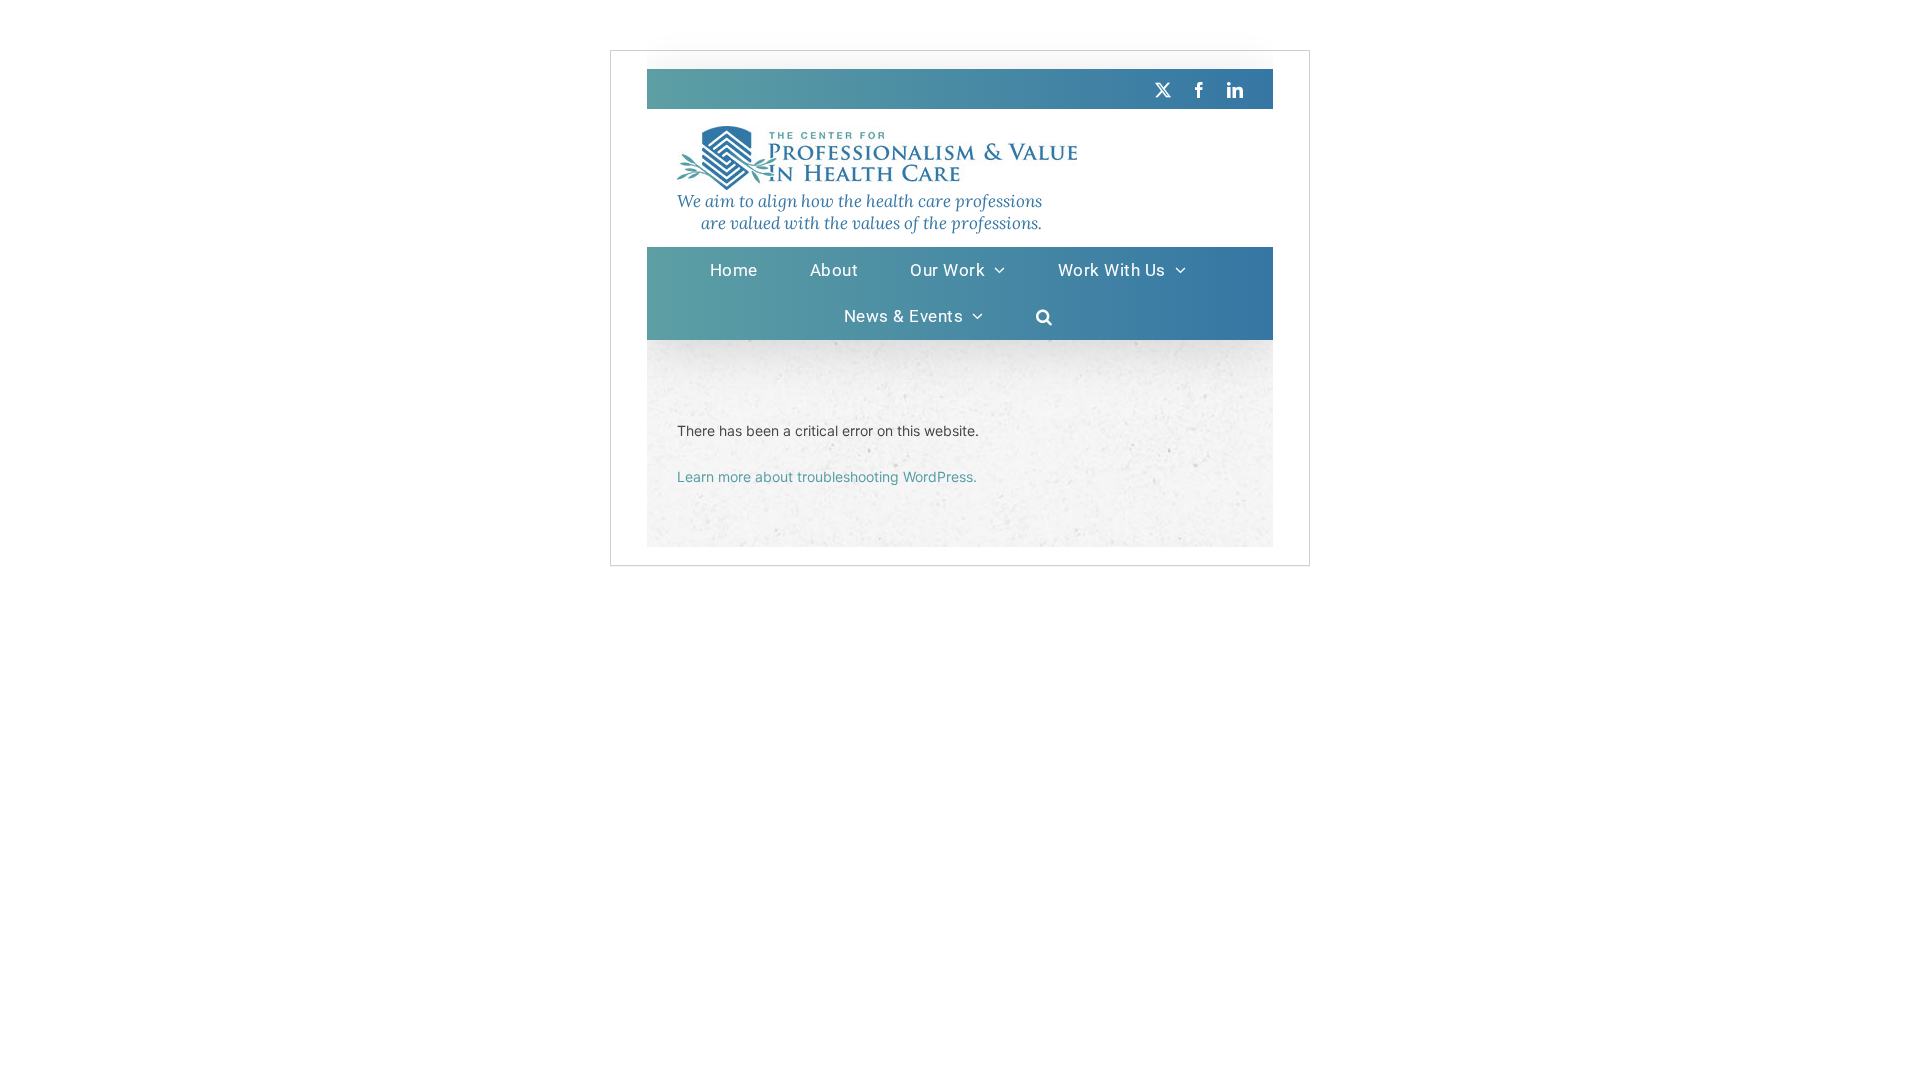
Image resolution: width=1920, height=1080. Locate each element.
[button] (1044, 316)
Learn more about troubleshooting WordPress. (827, 476)
